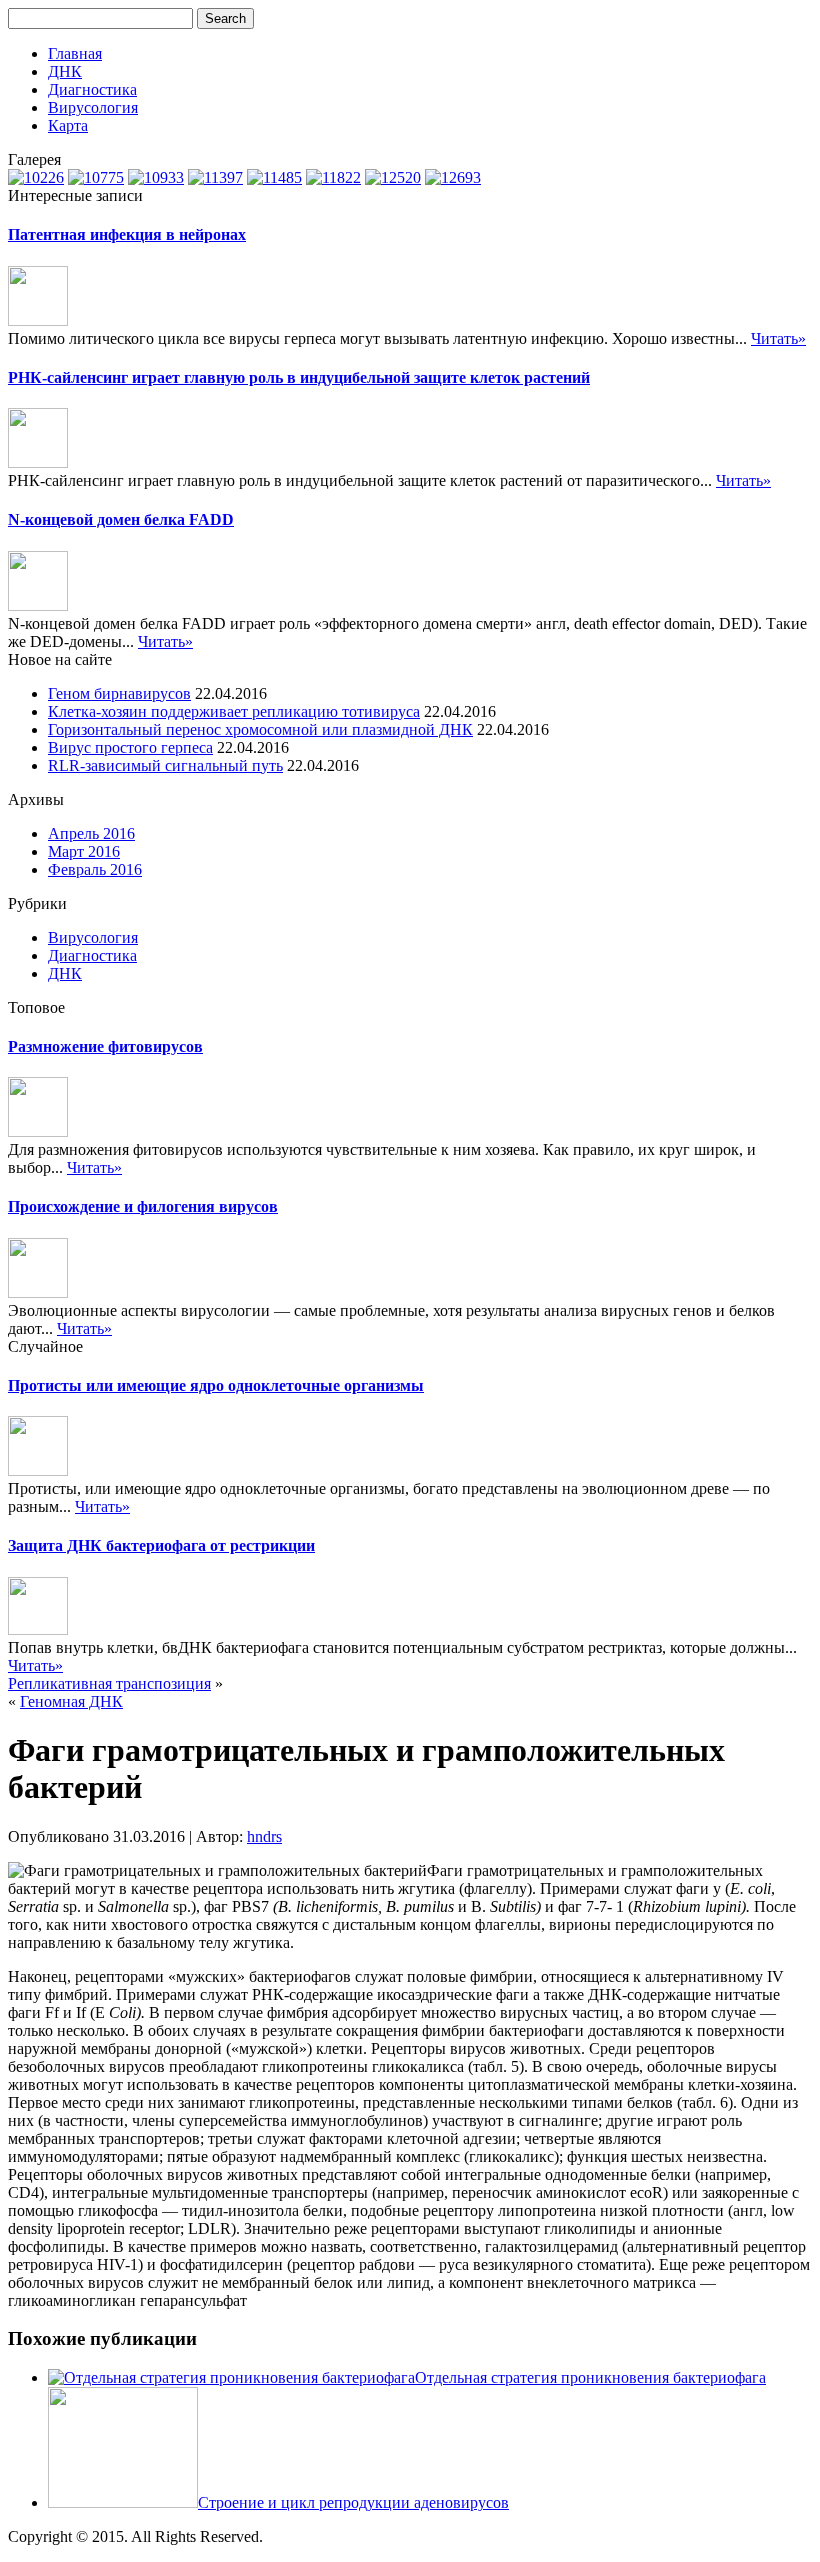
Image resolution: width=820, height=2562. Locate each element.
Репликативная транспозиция (109, 1683)
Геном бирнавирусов (119, 693)
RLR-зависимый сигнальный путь (165, 765)
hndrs (264, 1836)
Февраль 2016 (95, 869)
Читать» (778, 338)
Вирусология (93, 107)
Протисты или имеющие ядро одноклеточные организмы (216, 1385)
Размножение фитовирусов (105, 1046)
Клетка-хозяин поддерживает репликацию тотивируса (234, 711)
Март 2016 (84, 851)
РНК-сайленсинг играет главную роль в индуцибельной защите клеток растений (299, 377)
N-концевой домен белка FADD (121, 519)
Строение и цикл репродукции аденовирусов (353, 2502)
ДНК (65, 71)
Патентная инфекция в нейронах (127, 234)
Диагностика (92, 89)
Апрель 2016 (91, 833)
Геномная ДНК (71, 1701)
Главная (75, 53)
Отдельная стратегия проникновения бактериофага (590, 2377)
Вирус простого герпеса (130, 747)
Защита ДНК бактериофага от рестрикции (161, 1545)
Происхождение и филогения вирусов (143, 1206)
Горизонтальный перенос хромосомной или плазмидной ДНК (260, 729)
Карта (68, 125)
